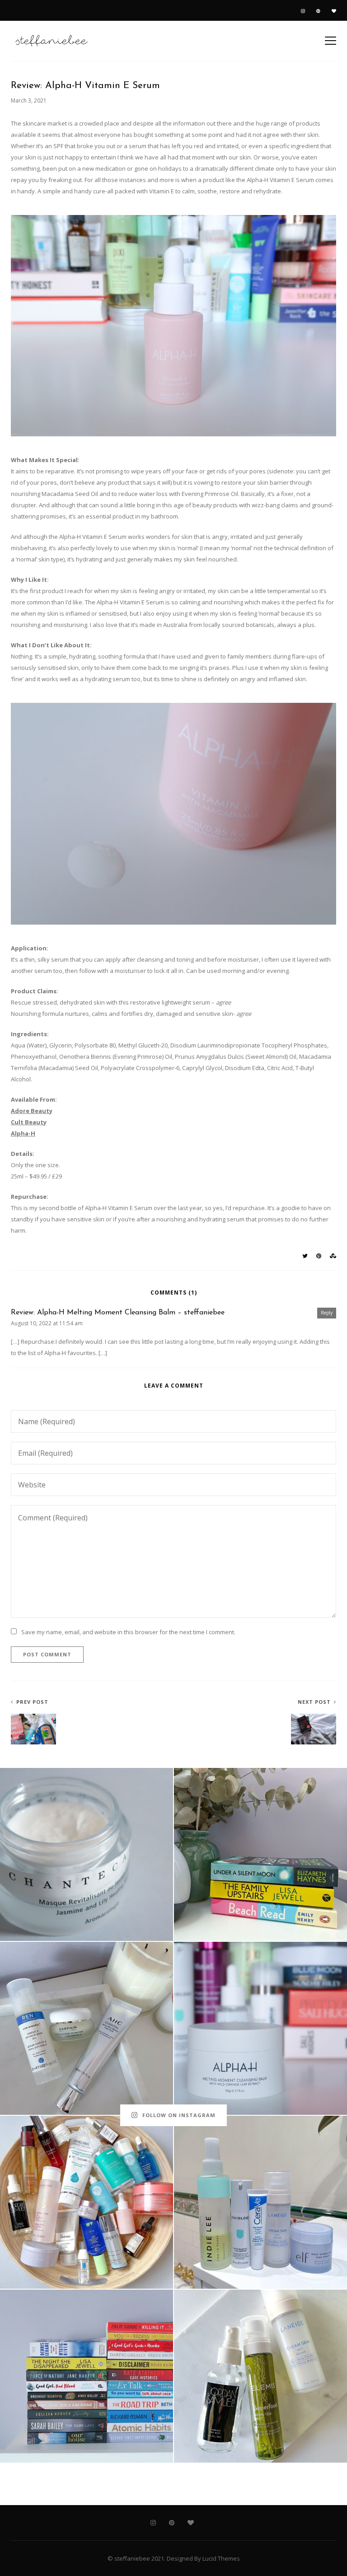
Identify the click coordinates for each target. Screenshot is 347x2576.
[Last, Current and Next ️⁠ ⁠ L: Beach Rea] (260, 1854)
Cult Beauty (29, 1122)
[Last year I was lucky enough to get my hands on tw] (87, 2028)
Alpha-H (23, 1133)
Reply (327, 1313)
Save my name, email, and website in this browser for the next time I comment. (128, 1632)
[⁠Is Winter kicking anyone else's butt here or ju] (87, 1854)
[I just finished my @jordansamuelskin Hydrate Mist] (260, 2376)
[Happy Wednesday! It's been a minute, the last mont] (260, 2202)
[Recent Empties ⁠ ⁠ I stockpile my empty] (87, 2202)
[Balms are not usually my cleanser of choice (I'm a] (260, 2028)
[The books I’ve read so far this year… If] (87, 2376)
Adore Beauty (32, 1111)
